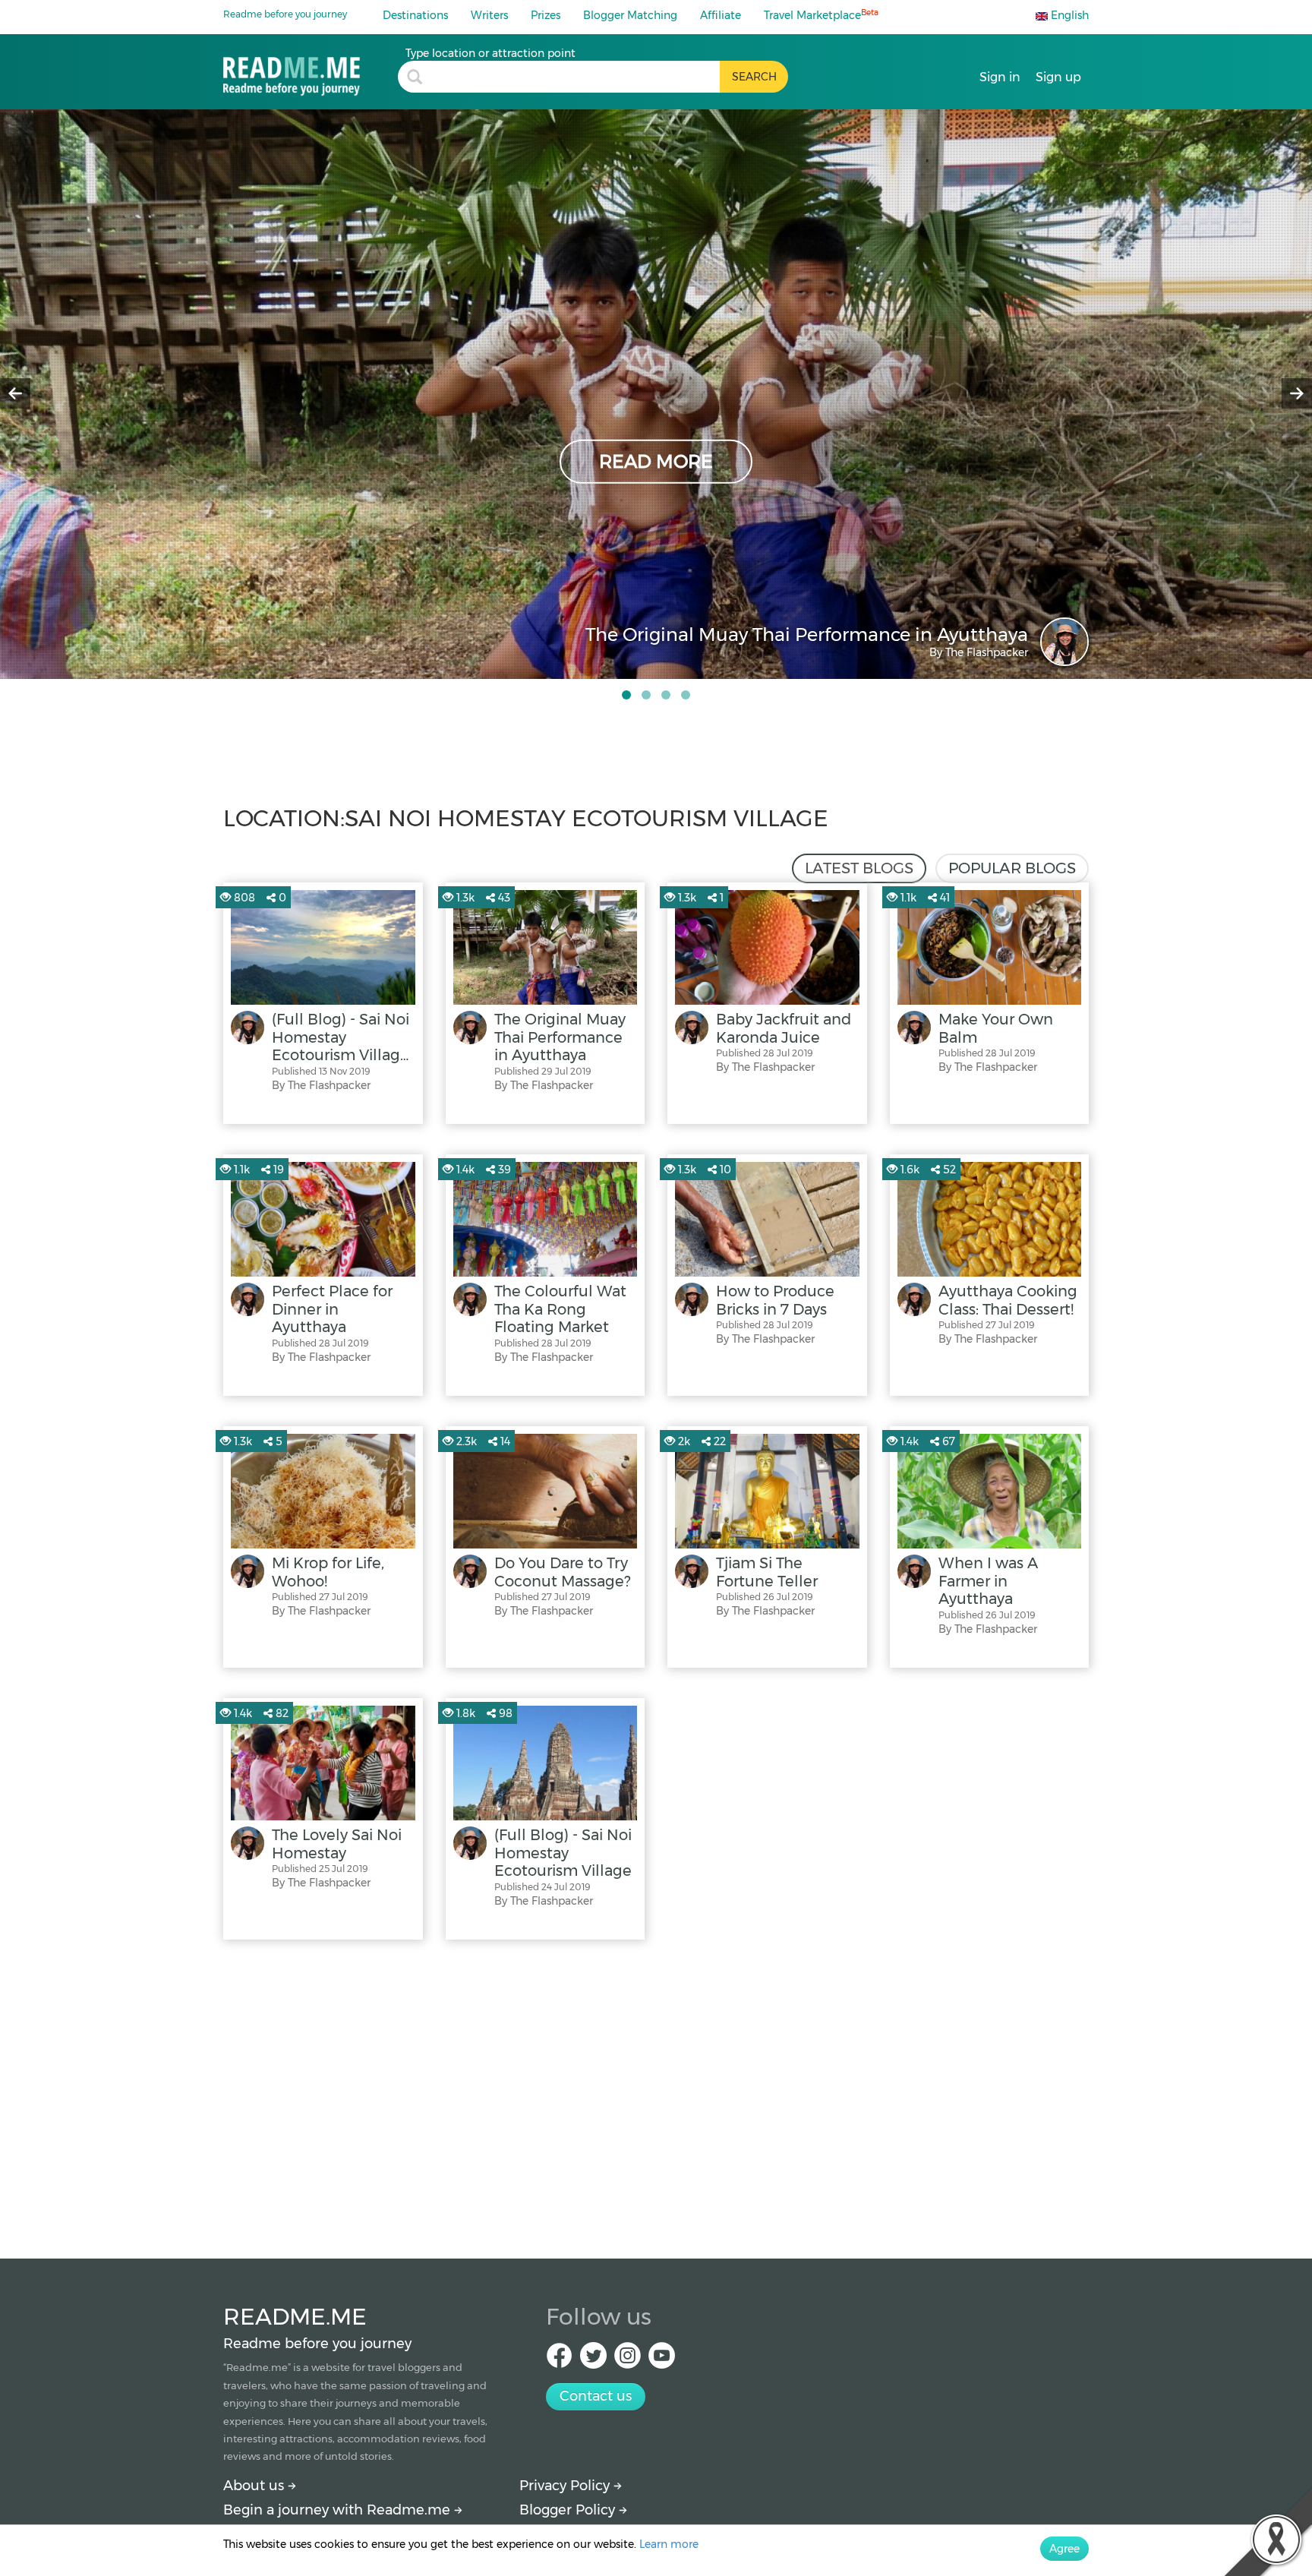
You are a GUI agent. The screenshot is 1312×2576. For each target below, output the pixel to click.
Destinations (415, 15)
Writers (489, 15)
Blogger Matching (630, 15)
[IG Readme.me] (628, 2360)
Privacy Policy (566, 2486)
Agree (1064, 2549)
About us (255, 2486)
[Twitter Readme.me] (593, 2360)
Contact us (596, 2396)
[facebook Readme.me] (559, 2360)
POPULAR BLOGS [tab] (1012, 868)
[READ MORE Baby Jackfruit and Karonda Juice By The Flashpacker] (656, 393)
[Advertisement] (656, 2095)
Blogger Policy (569, 2510)
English (1068, 15)
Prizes (546, 15)
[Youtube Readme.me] (662, 2360)
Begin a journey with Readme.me (339, 2510)
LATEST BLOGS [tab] (859, 868)
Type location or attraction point (490, 53)
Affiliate (721, 15)
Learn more (669, 2544)
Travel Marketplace (821, 15)
